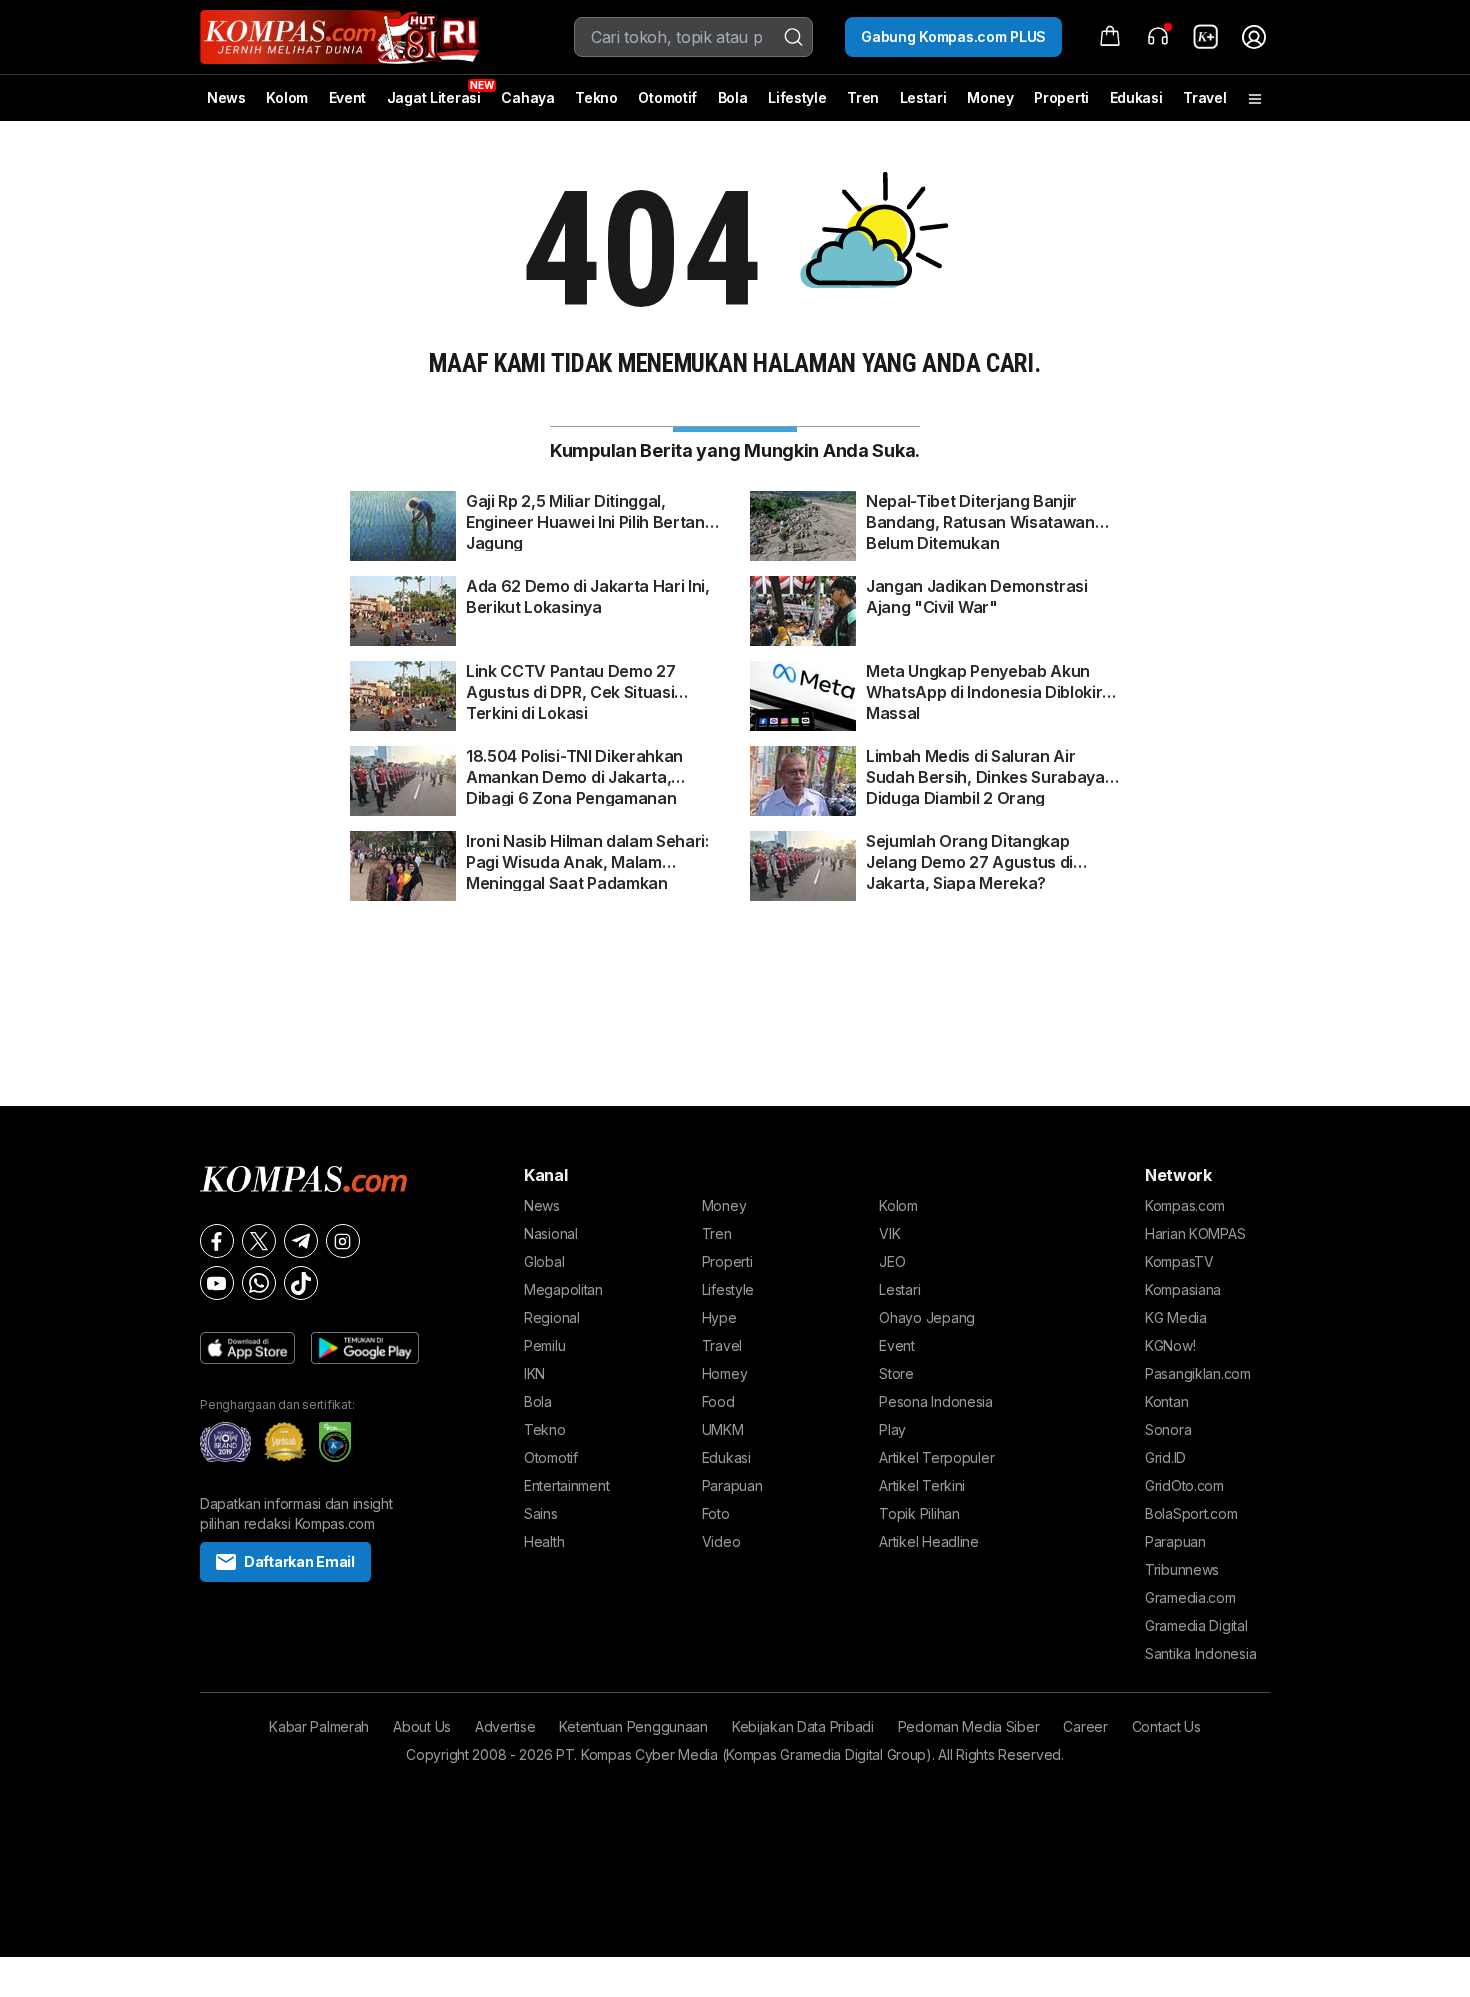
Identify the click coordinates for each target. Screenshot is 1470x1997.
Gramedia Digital (1196, 1625)
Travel (1204, 97)
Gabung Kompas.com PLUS (953, 36)
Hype (719, 1317)
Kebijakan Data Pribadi (803, 1726)
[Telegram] (301, 1241)
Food (718, 1401)
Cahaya (527, 97)
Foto (716, 1513)
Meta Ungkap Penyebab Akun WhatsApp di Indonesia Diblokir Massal (984, 682)
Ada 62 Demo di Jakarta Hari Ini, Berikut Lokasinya (588, 596)
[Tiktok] (301, 1283)
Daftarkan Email (299, 1561)
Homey (725, 1373)
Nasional (551, 1233)
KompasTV (1179, 1261)
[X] (259, 1241)
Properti (1061, 97)
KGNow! (1170, 1345)
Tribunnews (1182, 1569)
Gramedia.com (1190, 1597)
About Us (422, 1726)
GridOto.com (1184, 1485)
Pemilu (544, 1345)
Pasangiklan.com (1198, 1373)
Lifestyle (797, 97)
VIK (889, 1233)
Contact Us (1166, 1726)
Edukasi (1136, 97)
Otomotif (667, 97)
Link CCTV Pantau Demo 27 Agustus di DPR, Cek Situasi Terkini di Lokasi (570, 682)
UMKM (723, 1429)
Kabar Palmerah (319, 1726)
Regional (552, 1317)
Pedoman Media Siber (969, 1726)
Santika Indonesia (1200, 1653)
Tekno (596, 97)
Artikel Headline (929, 1541)
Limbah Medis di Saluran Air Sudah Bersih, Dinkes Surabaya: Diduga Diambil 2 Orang (987, 767)
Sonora (1168, 1429)
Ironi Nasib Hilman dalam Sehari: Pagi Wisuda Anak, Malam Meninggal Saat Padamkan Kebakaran (587, 852)
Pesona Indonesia (936, 1401)
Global (544, 1261)
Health (544, 1541)
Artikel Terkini (922, 1485)
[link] (1206, 37)
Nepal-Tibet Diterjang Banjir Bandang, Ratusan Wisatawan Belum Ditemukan (980, 512)
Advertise (505, 1726)
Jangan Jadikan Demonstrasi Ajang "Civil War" (977, 596)
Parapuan (732, 1485)
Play (892, 1429)
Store (896, 1373)
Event (348, 97)
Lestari (923, 105)
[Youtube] (217, 1283)
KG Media (1176, 1317)
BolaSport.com (1191, 1513)
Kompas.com (1185, 1205)
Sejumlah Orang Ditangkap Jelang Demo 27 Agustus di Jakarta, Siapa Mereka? (969, 852)
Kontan (1166, 1401)
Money (990, 97)
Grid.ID (1165, 1457)
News (226, 97)
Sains (541, 1513)
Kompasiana (1183, 1289)
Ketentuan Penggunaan (633, 1726)
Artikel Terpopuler (936, 1457)
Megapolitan (563, 1289)
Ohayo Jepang (927, 1317)
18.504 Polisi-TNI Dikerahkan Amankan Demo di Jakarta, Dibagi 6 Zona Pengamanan (574, 767)
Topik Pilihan (919, 1513)
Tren (863, 97)
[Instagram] (343, 1241)
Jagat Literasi (434, 97)
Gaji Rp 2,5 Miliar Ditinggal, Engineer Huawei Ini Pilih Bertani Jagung (587, 512)
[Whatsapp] (259, 1283)
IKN (534, 1373)
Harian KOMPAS (1195, 1233)
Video (721, 1541)
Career (1085, 1726)
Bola (733, 97)
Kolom (287, 97)
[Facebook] (217, 1241)
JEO (892, 1261)
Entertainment (566, 1485)
